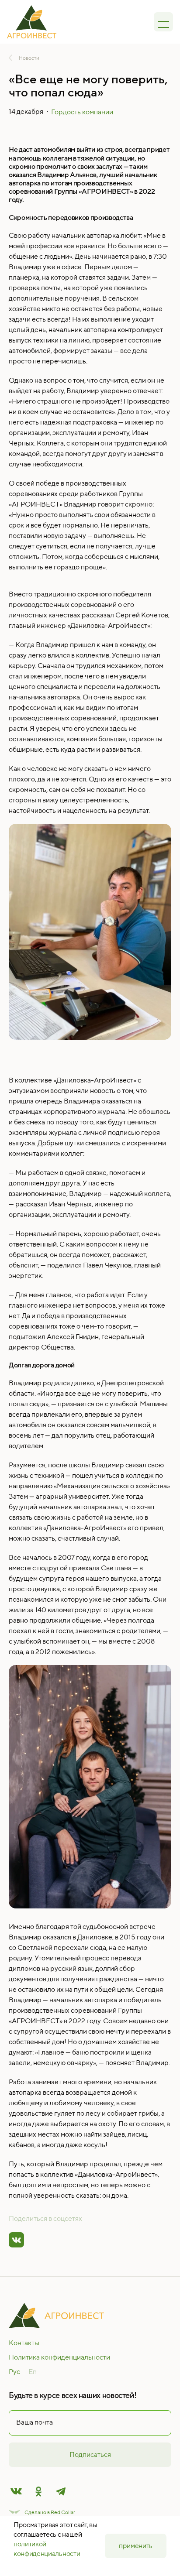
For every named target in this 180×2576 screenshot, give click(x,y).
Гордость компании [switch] (82, 112)
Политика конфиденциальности (59, 2357)
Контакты (24, 2343)
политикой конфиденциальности (47, 2549)
